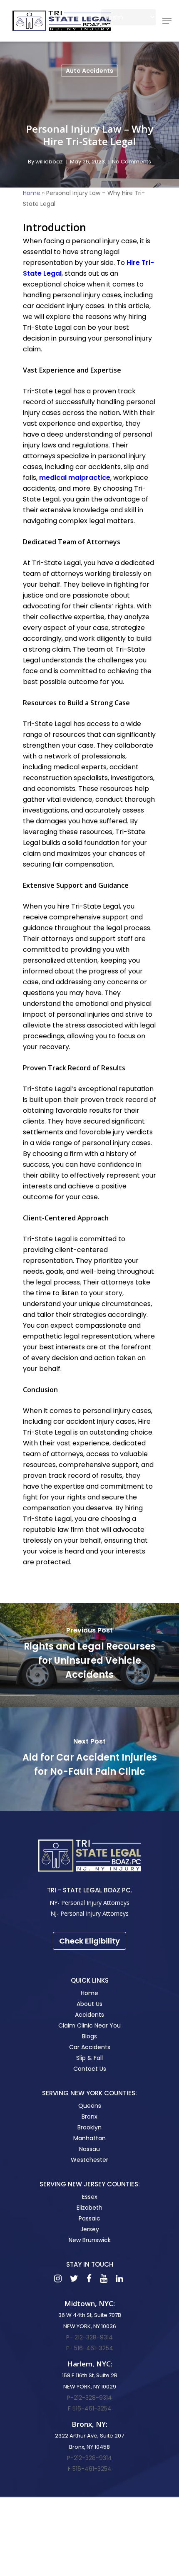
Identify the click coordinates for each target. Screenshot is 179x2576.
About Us (89, 2004)
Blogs (89, 2036)
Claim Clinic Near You (89, 2025)
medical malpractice (75, 478)
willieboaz (49, 162)
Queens (90, 2106)
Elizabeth (89, 2208)
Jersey (90, 2229)
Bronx (89, 2117)
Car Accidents (90, 2047)
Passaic (89, 2218)
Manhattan (89, 2138)
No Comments (132, 162)
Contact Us (90, 2069)
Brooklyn (89, 2127)
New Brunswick (90, 2240)
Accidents (89, 2015)
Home (32, 193)
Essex (90, 2197)
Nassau (89, 2149)
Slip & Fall (89, 2058)
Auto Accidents (89, 71)
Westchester (89, 2160)
